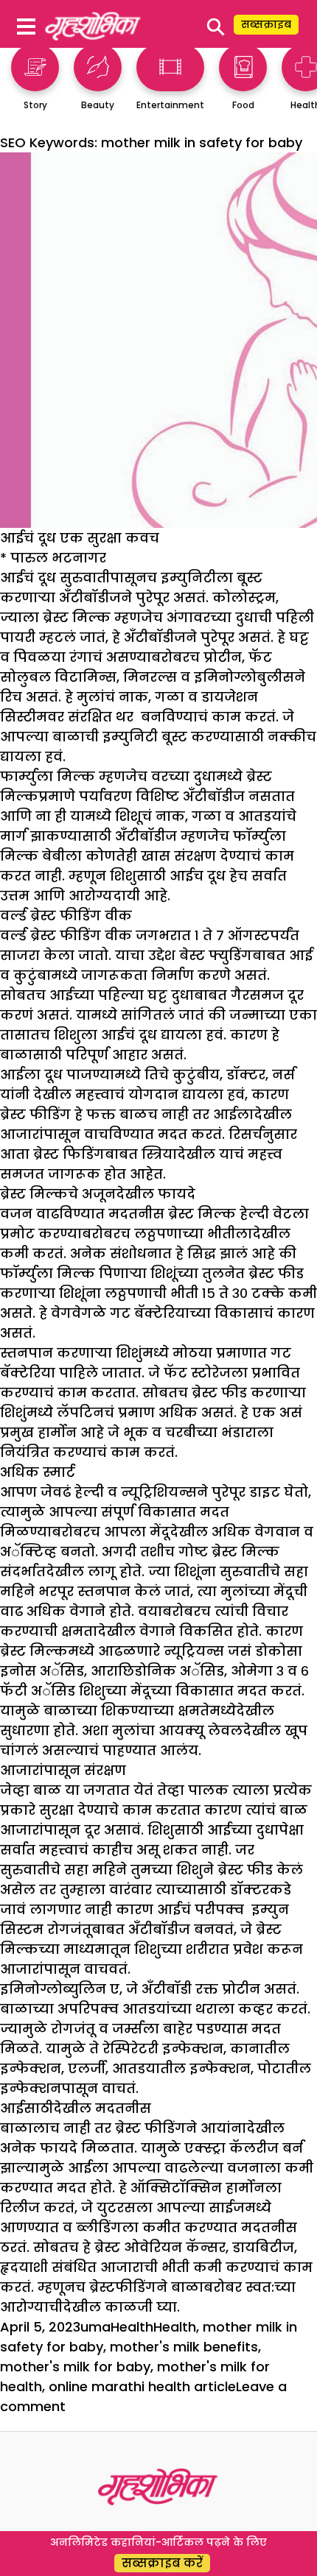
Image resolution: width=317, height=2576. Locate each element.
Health (132, 2327)
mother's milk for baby (75, 2367)
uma (95, 2327)
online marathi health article (142, 2386)
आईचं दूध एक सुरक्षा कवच (80, 538)
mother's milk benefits (184, 2347)
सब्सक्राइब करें (162, 2563)
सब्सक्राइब (266, 24)
